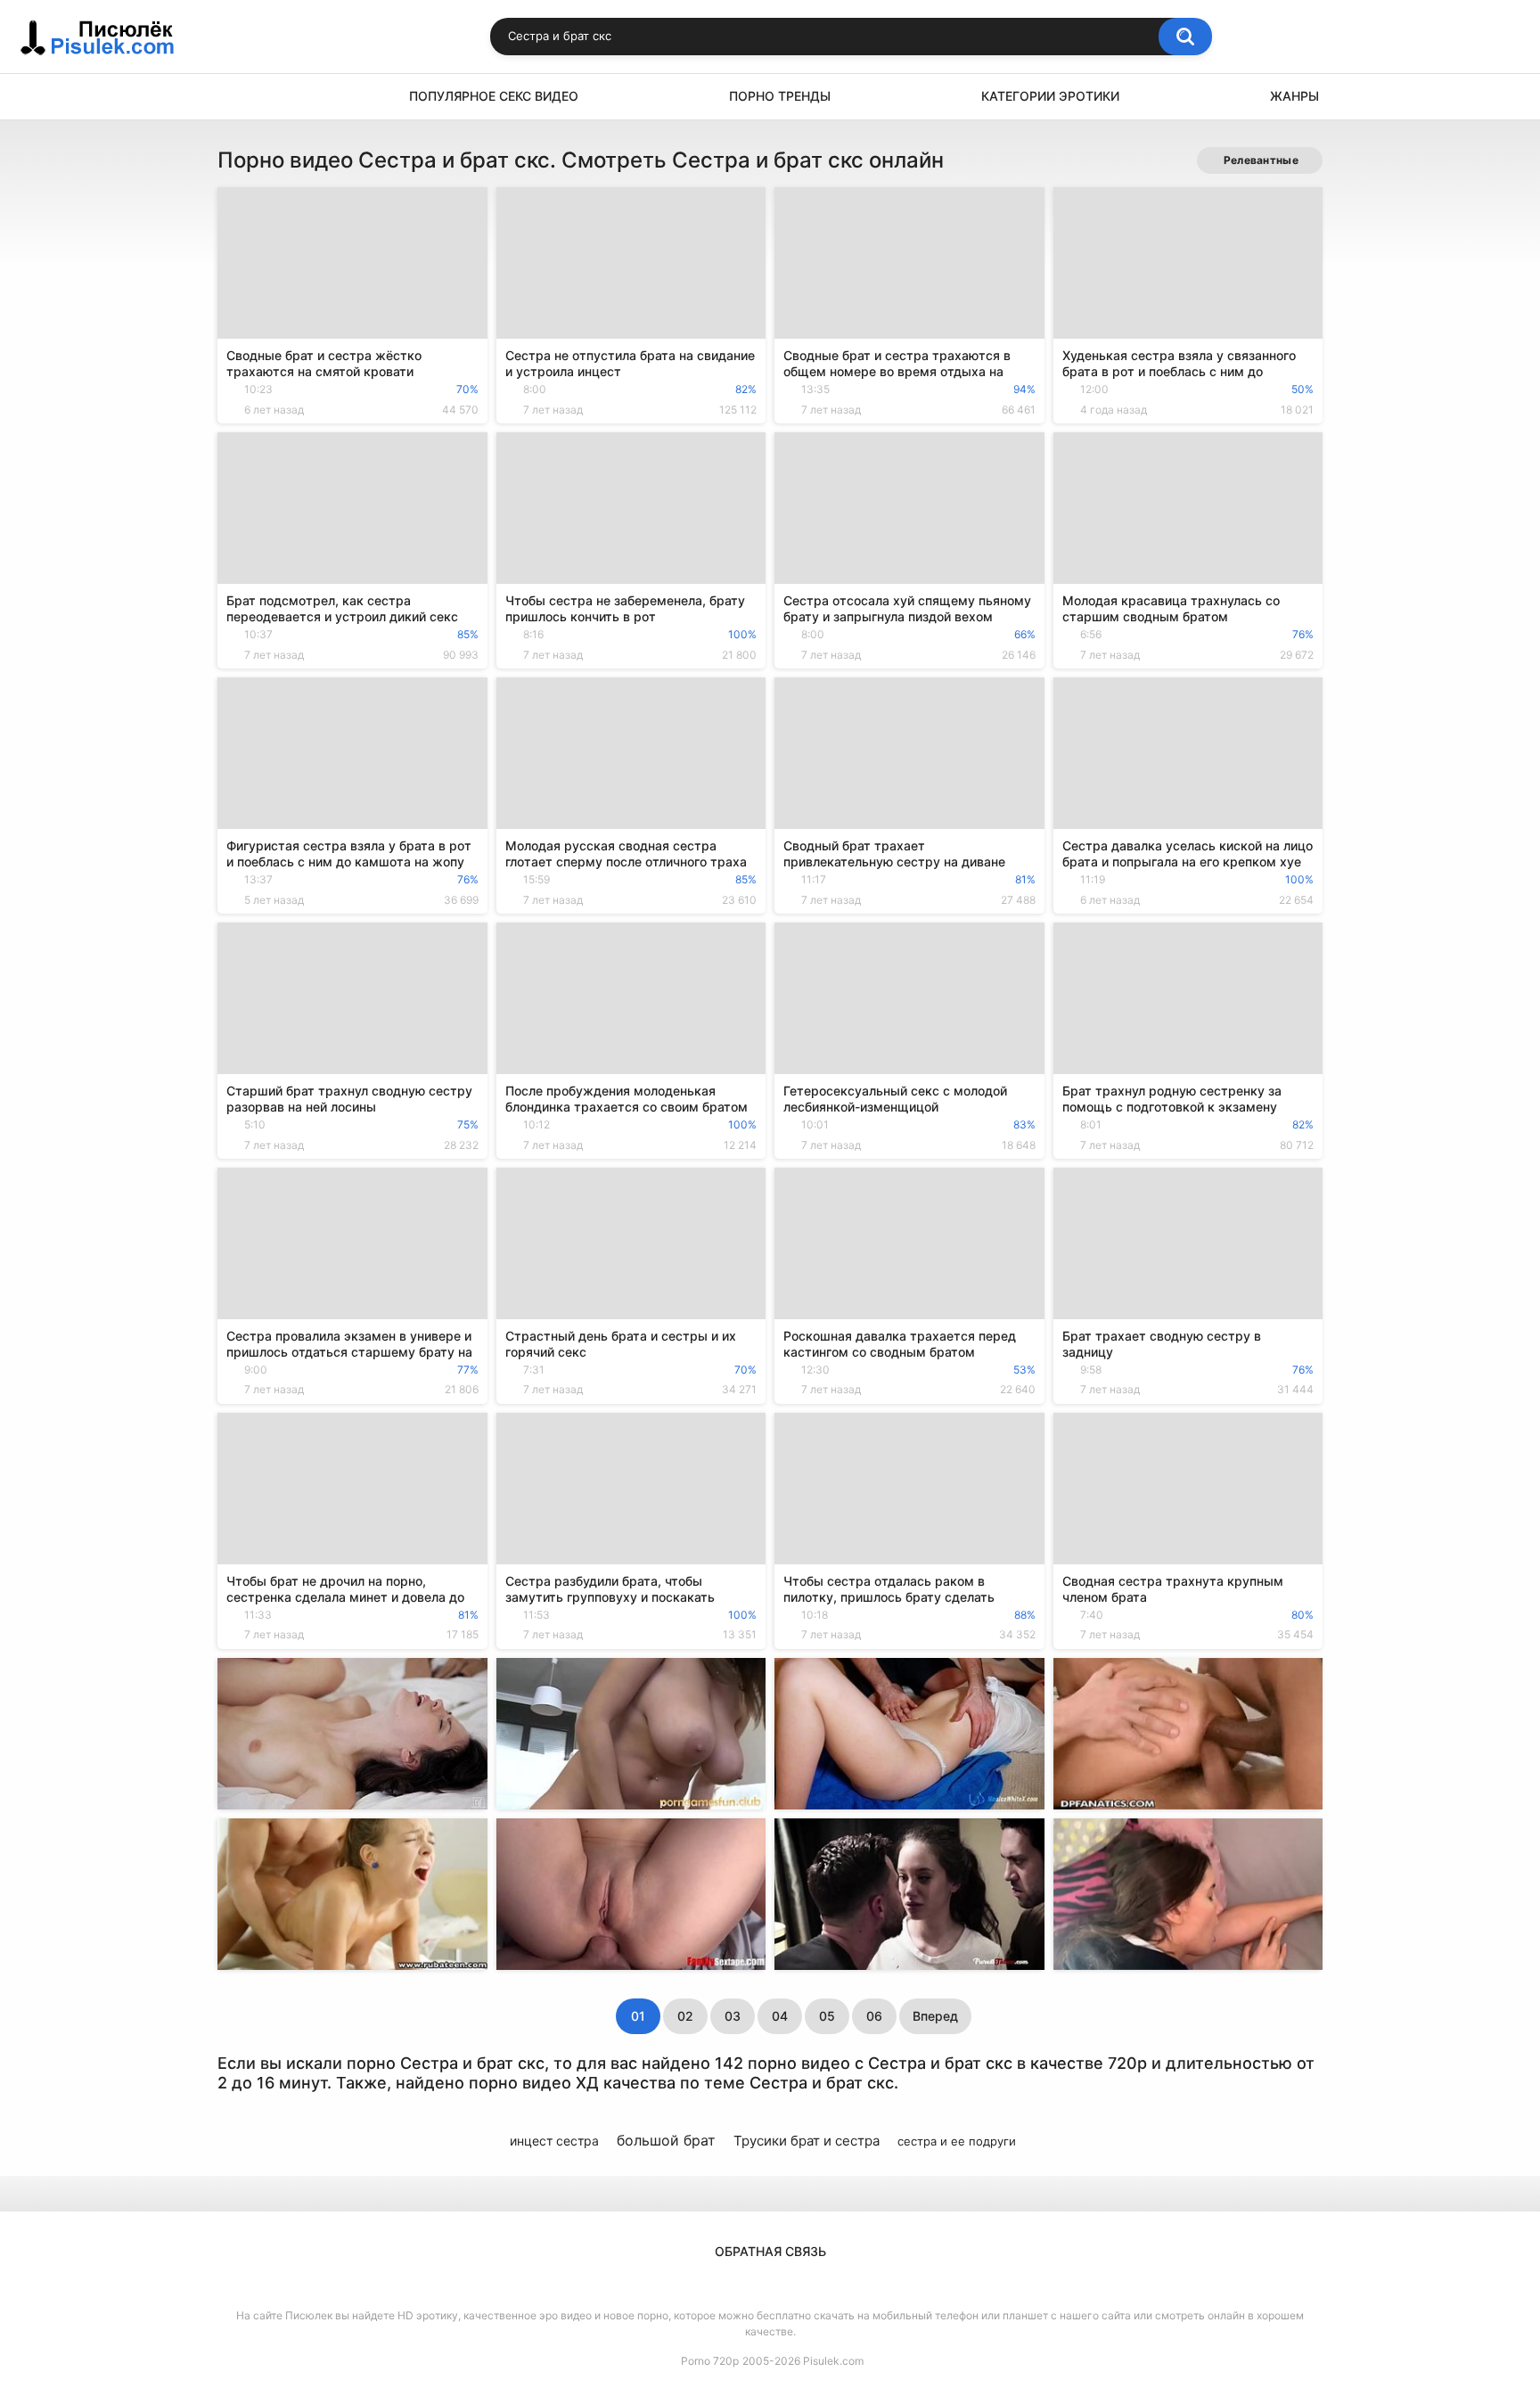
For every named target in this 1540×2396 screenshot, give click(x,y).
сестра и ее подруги (957, 2141)
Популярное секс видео (494, 96)
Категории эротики (1050, 96)
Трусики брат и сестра (807, 2141)
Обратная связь (770, 2251)
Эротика (240, 97)
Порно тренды (780, 96)
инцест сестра (554, 2141)
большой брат (666, 2140)
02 (685, 2016)
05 (827, 2016)
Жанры (1294, 96)
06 (874, 2016)
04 (780, 2016)
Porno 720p (710, 2361)
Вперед (935, 2016)
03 (733, 2016)
